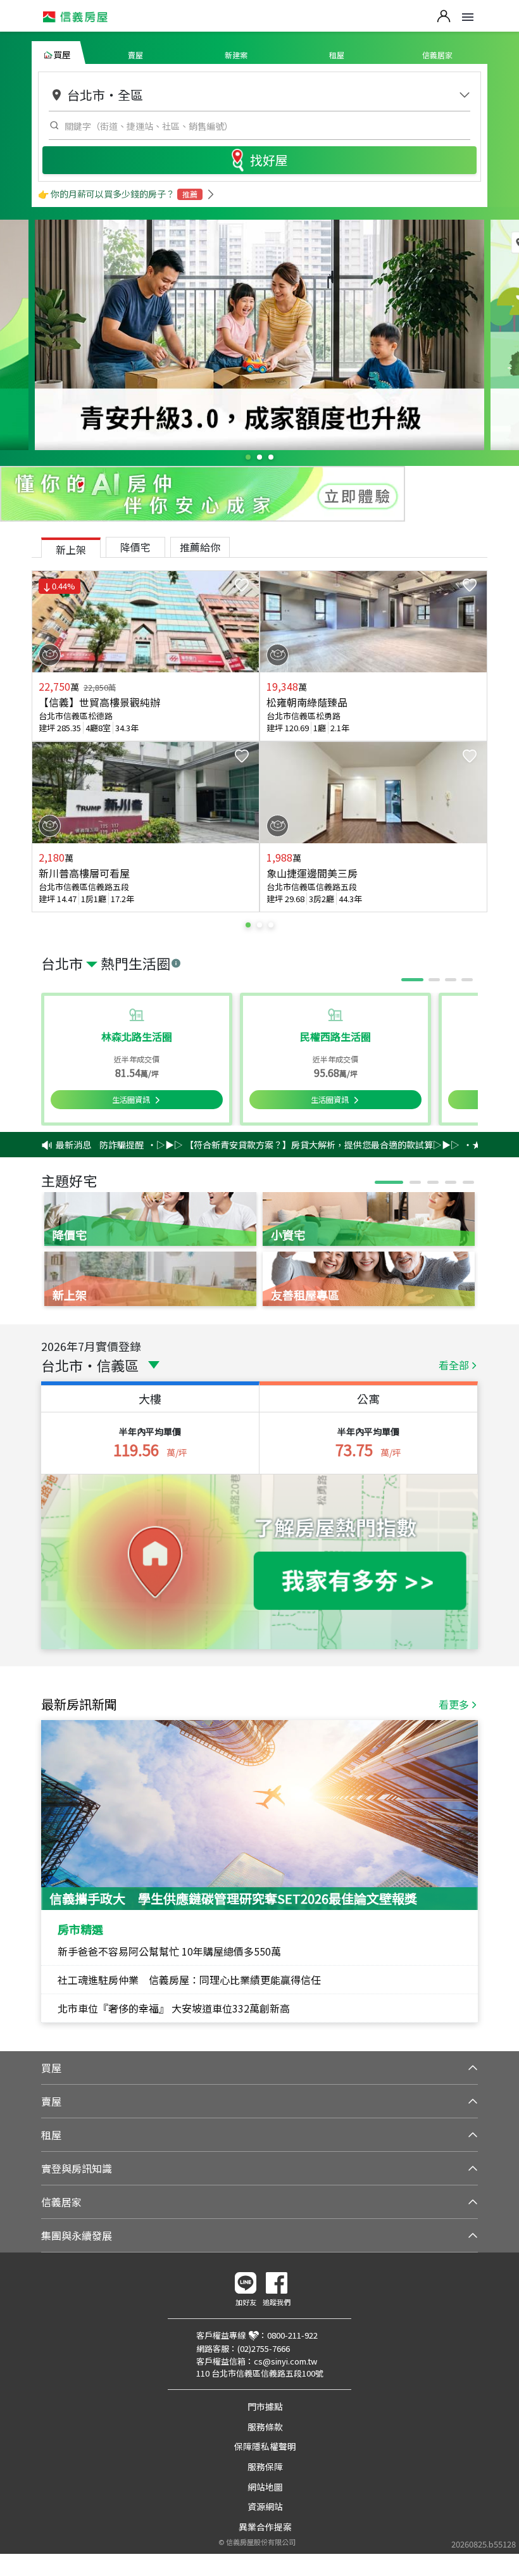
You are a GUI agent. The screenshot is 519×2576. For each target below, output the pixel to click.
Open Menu (468, 17)
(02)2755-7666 (264, 2348)
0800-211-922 (292, 2335)
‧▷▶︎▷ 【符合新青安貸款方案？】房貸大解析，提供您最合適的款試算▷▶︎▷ (267, 1145)
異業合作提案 (265, 2527)
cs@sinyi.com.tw (285, 2361)
